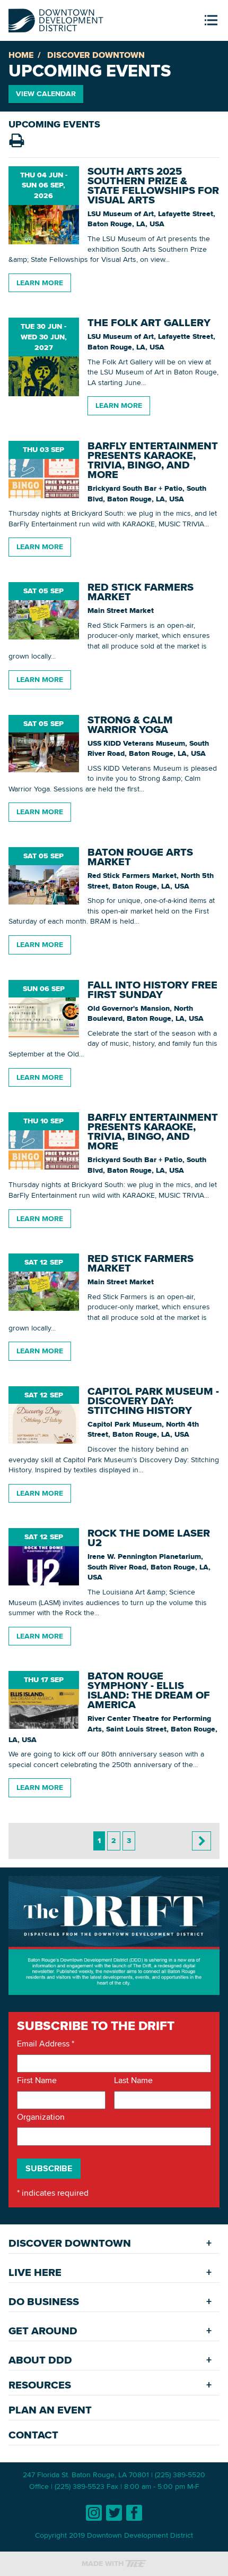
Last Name (133, 2080)
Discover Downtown (96, 55)
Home (21, 55)
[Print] (16, 141)
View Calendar (46, 93)
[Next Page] (201, 1841)
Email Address (46, 2044)
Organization (41, 2117)
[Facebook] (134, 2513)
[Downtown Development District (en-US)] (56, 18)
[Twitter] (114, 2513)
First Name (37, 2080)
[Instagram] (94, 2513)
